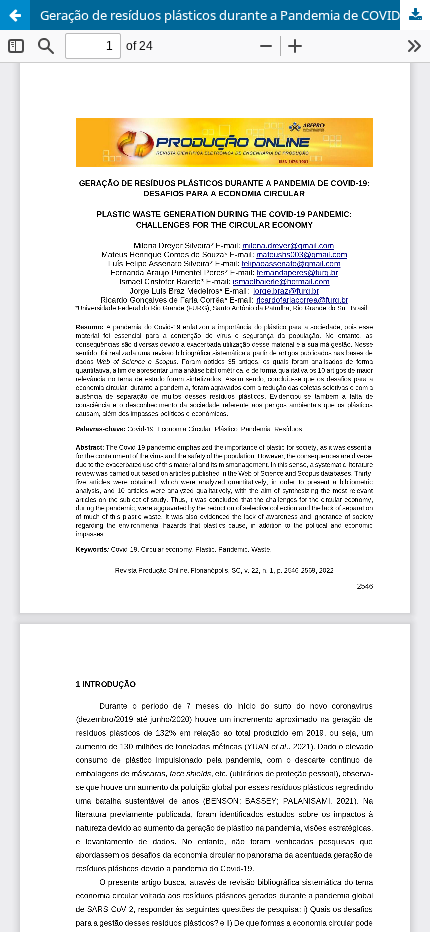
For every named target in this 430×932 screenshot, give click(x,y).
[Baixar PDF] (415, 15)
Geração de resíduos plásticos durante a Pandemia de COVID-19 (229, 15)
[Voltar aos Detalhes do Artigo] (15, 15)
